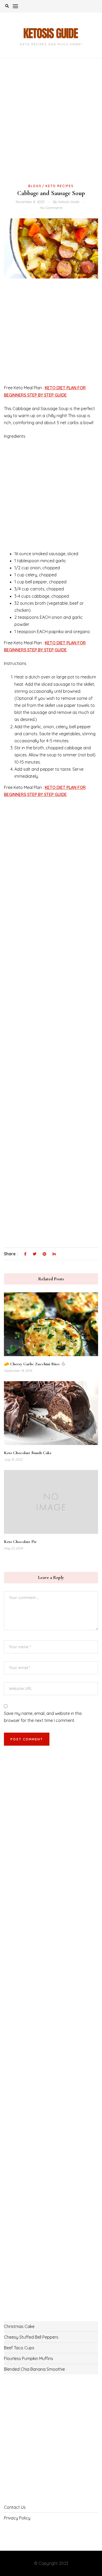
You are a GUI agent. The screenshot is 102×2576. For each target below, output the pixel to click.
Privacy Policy (17, 2518)
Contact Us (15, 2507)
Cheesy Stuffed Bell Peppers (31, 2337)
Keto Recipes (60, 186)
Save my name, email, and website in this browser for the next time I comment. (43, 1717)
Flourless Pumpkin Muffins (29, 2358)
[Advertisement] (51, 129)
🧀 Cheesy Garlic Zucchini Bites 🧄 (35, 1364)
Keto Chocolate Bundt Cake (28, 1453)
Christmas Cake (19, 2326)
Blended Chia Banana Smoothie (34, 2369)
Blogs (35, 186)
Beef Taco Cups (19, 2348)
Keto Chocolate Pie (20, 1542)
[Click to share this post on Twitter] (35, 1254)
